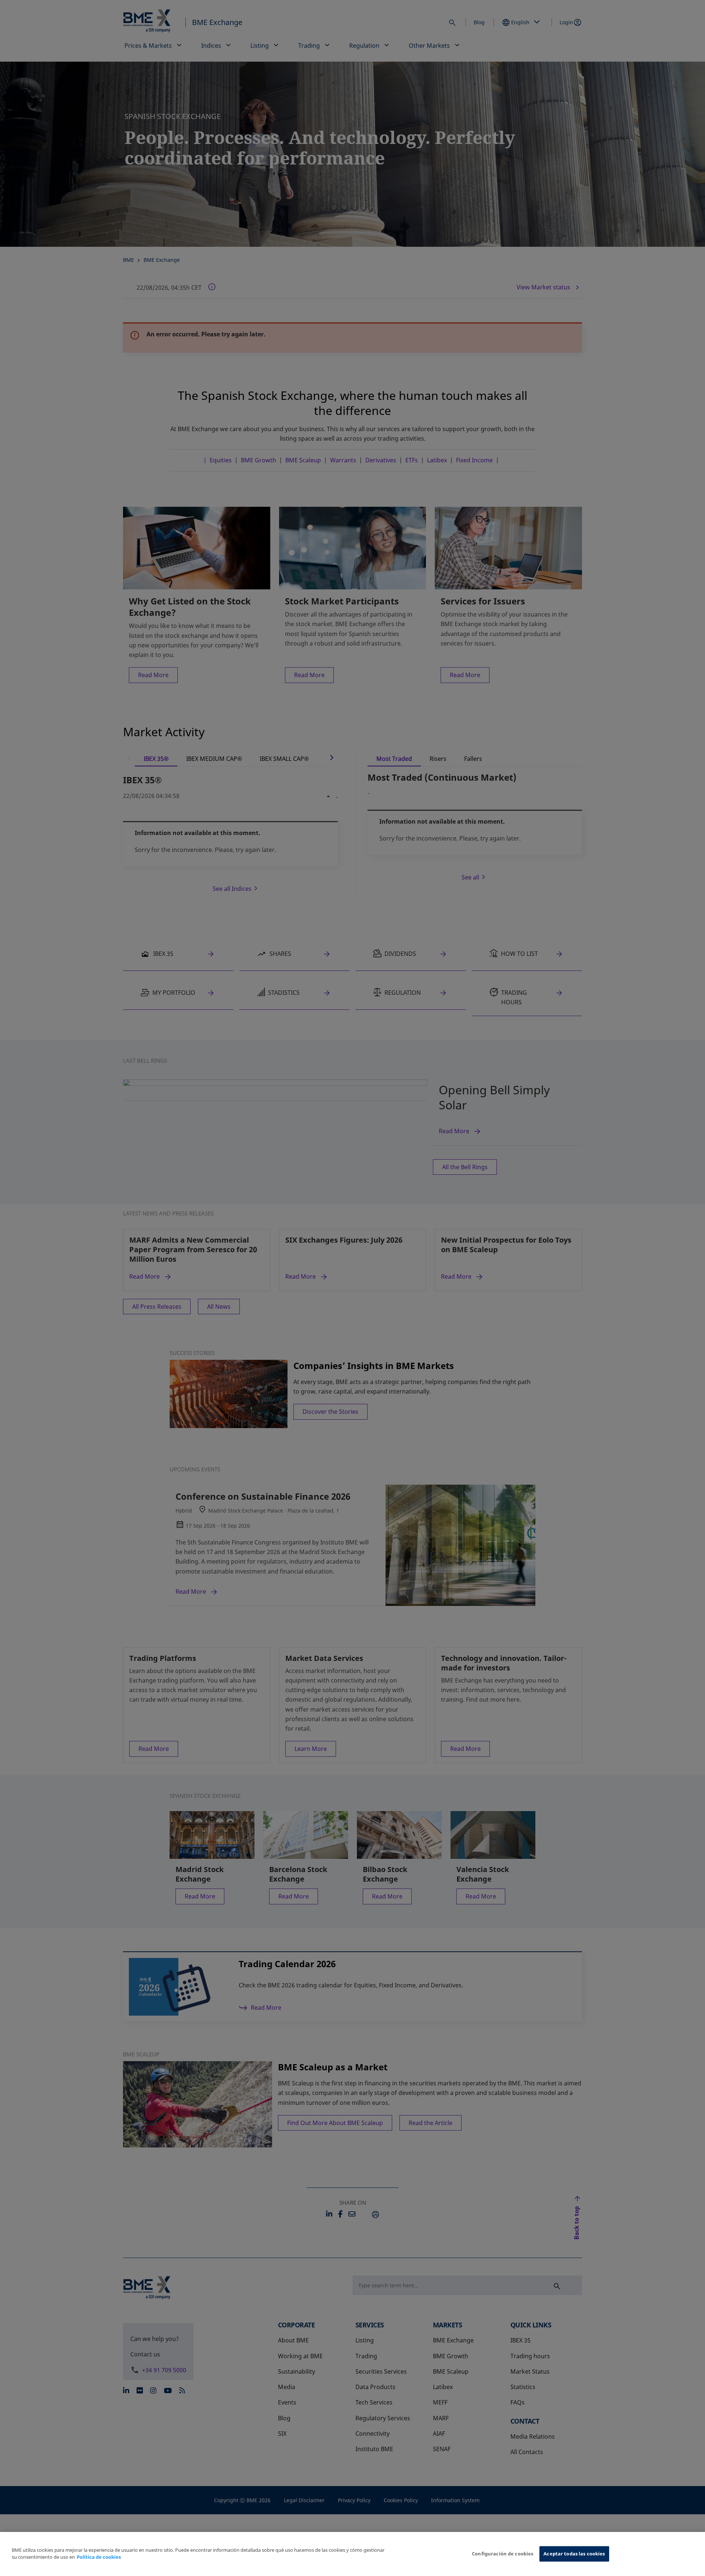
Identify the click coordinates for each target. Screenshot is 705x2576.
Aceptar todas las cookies (574, 2554)
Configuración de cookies (502, 2554)
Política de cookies (99, 2557)
